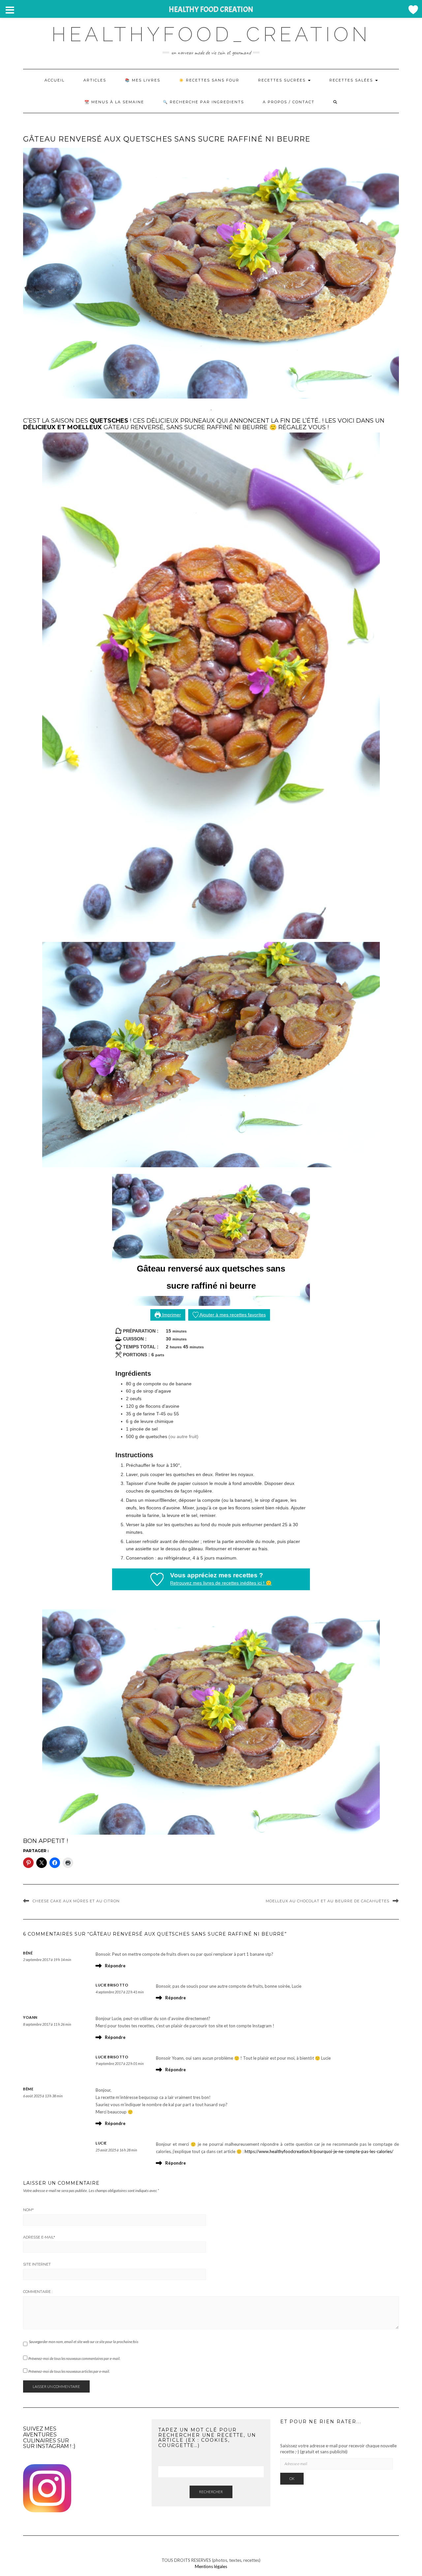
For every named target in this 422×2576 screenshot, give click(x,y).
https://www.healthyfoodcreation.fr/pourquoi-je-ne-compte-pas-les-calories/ (319, 2151)
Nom (28, 2210)
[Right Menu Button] (413, 10)
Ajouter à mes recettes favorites (232, 1315)
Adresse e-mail (39, 2237)
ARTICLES (95, 80)
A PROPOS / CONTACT (289, 102)
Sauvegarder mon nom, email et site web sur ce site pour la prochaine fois (84, 2342)
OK (292, 2479)
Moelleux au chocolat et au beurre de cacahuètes (328, 1901)
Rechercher (211, 2492)
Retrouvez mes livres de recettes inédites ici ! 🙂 (221, 1583)
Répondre (115, 1966)
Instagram (52, 2446)
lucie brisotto (112, 1985)
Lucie (101, 2143)
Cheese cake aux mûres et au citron (76, 1901)
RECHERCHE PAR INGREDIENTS (207, 102)
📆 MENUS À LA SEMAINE (114, 102)
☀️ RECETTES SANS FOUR (209, 80)
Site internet (37, 2264)
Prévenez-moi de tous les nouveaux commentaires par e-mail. (74, 2358)
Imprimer (171, 1315)
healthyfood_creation (211, 34)
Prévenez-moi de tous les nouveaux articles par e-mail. (69, 2371)
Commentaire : (38, 2292)
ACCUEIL (55, 80)
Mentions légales (211, 2566)
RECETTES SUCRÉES (283, 80)
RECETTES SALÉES (352, 80)
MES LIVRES (146, 80)
